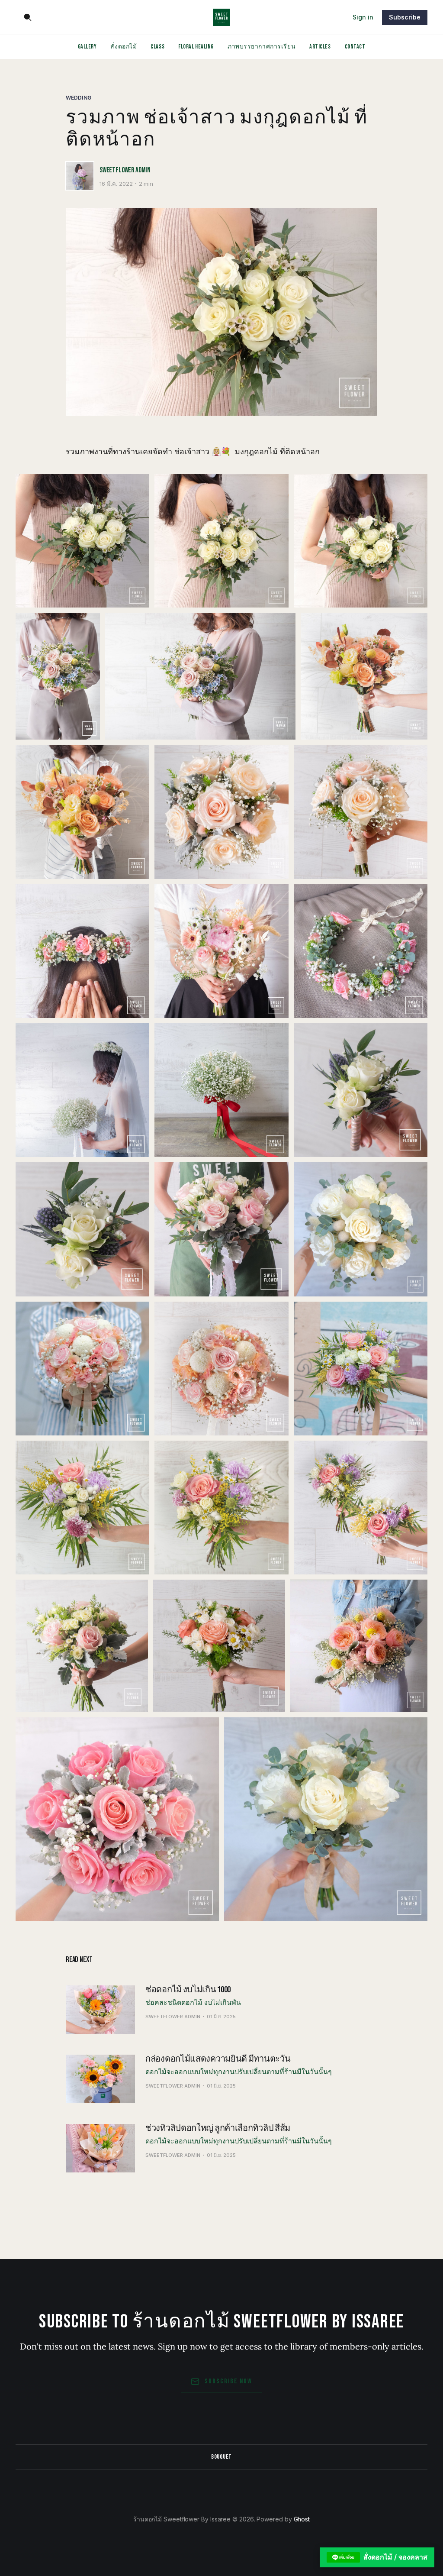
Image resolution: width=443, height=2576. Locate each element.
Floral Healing (196, 47)
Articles (320, 47)
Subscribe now (228, 2381)
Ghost (302, 2519)
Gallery (87, 47)
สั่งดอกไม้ (124, 47)
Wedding (79, 98)
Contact (355, 47)
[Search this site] (28, 17)
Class (157, 47)
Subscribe (405, 17)
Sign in (363, 17)
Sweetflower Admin (125, 170)
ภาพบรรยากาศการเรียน (262, 47)
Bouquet (221, 2457)
